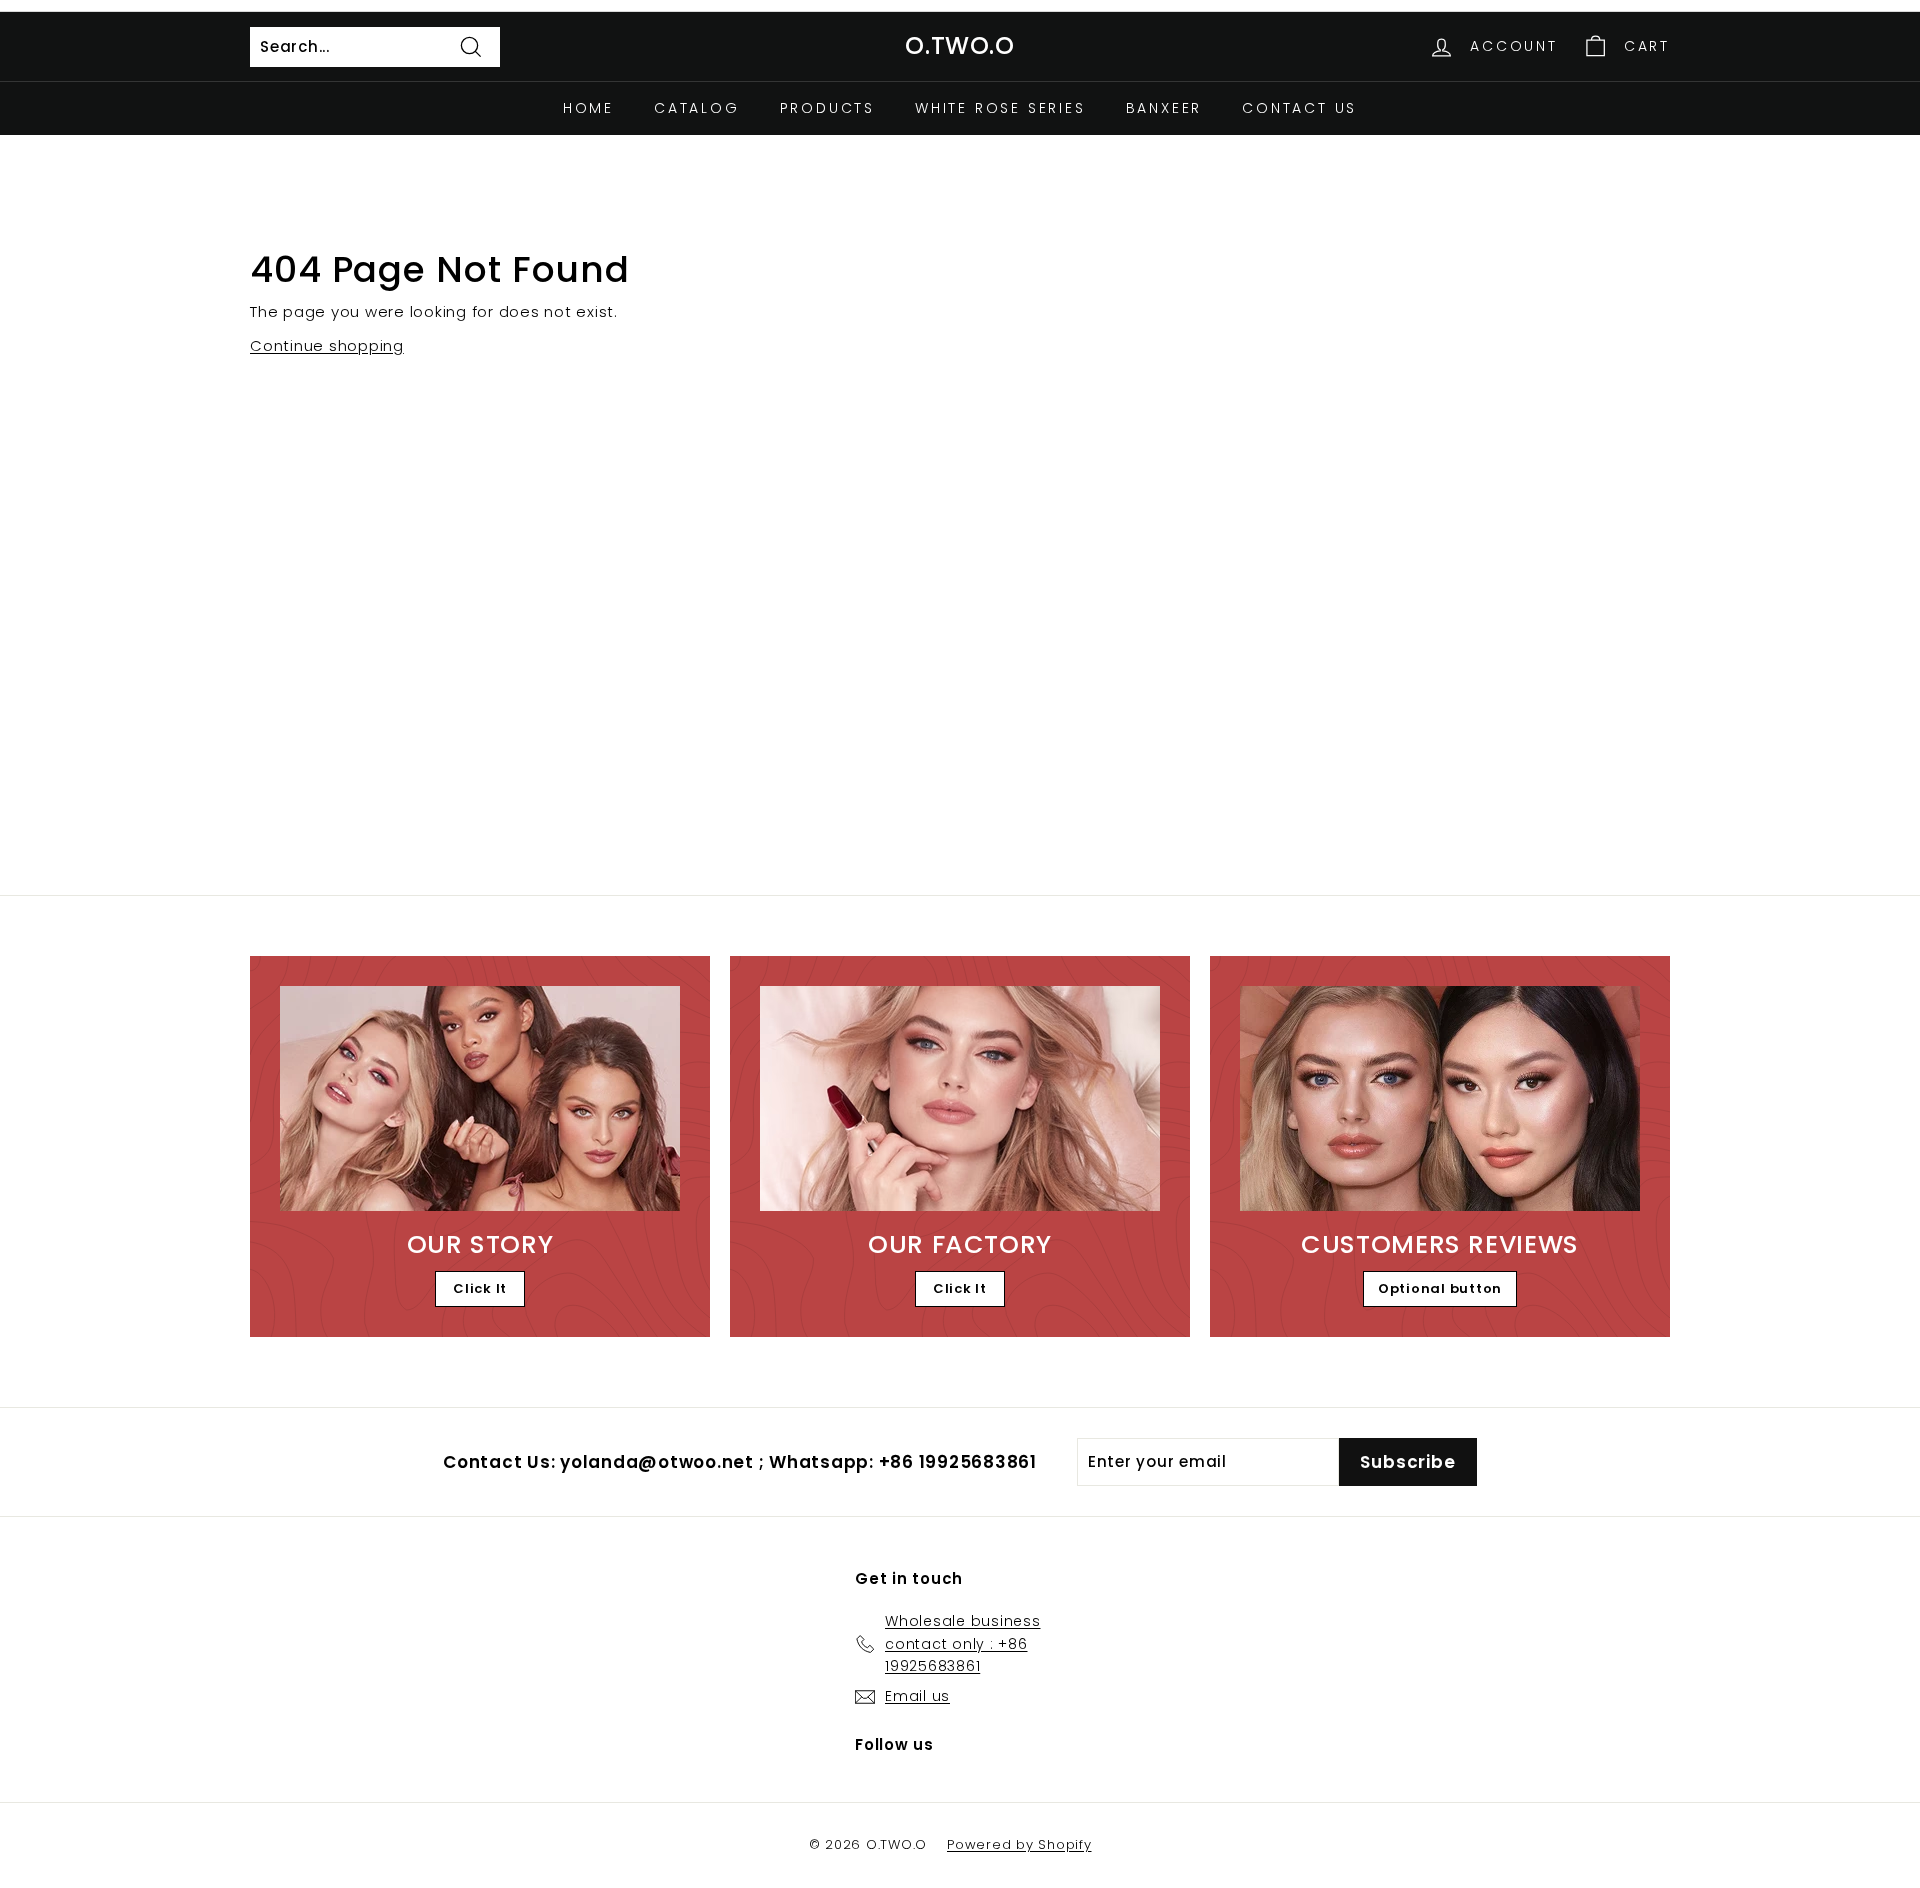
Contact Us (1299, 108)
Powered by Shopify (1019, 1844)
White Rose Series (1000, 108)
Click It (480, 1288)
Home (588, 108)
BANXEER (1164, 108)
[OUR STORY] (480, 1098)
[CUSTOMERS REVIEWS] (1440, 1098)
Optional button (1440, 1288)
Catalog (697, 108)
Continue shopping (327, 345)
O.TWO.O (959, 45)
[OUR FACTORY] (960, 1098)
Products (827, 108)
